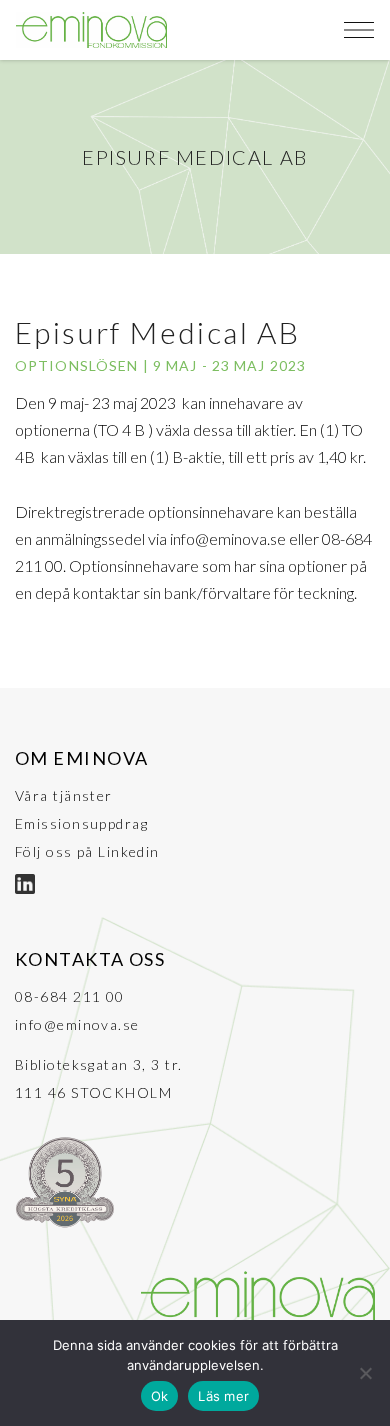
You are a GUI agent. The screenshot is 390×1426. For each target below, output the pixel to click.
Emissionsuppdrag (81, 823)
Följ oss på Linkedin (87, 851)
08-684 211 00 (70, 996)
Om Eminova (81, 758)
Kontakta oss (90, 959)
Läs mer (223, 1396)
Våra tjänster (64, 795)
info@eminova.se (77, 1024)
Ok (160, 1396)
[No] (365, 1373)
